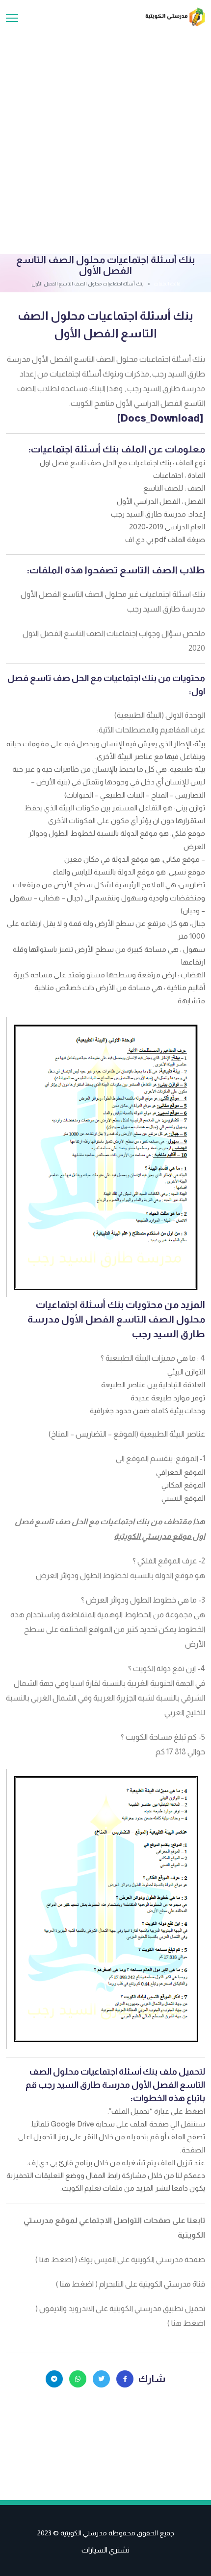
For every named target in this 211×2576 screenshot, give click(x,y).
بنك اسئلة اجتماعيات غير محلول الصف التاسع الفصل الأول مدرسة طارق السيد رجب (113, 602)
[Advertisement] (105, 137)
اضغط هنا (56, 2259)
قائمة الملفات (167, 284)
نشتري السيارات (105, 2550)
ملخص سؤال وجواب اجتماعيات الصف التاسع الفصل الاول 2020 (114, 641)
